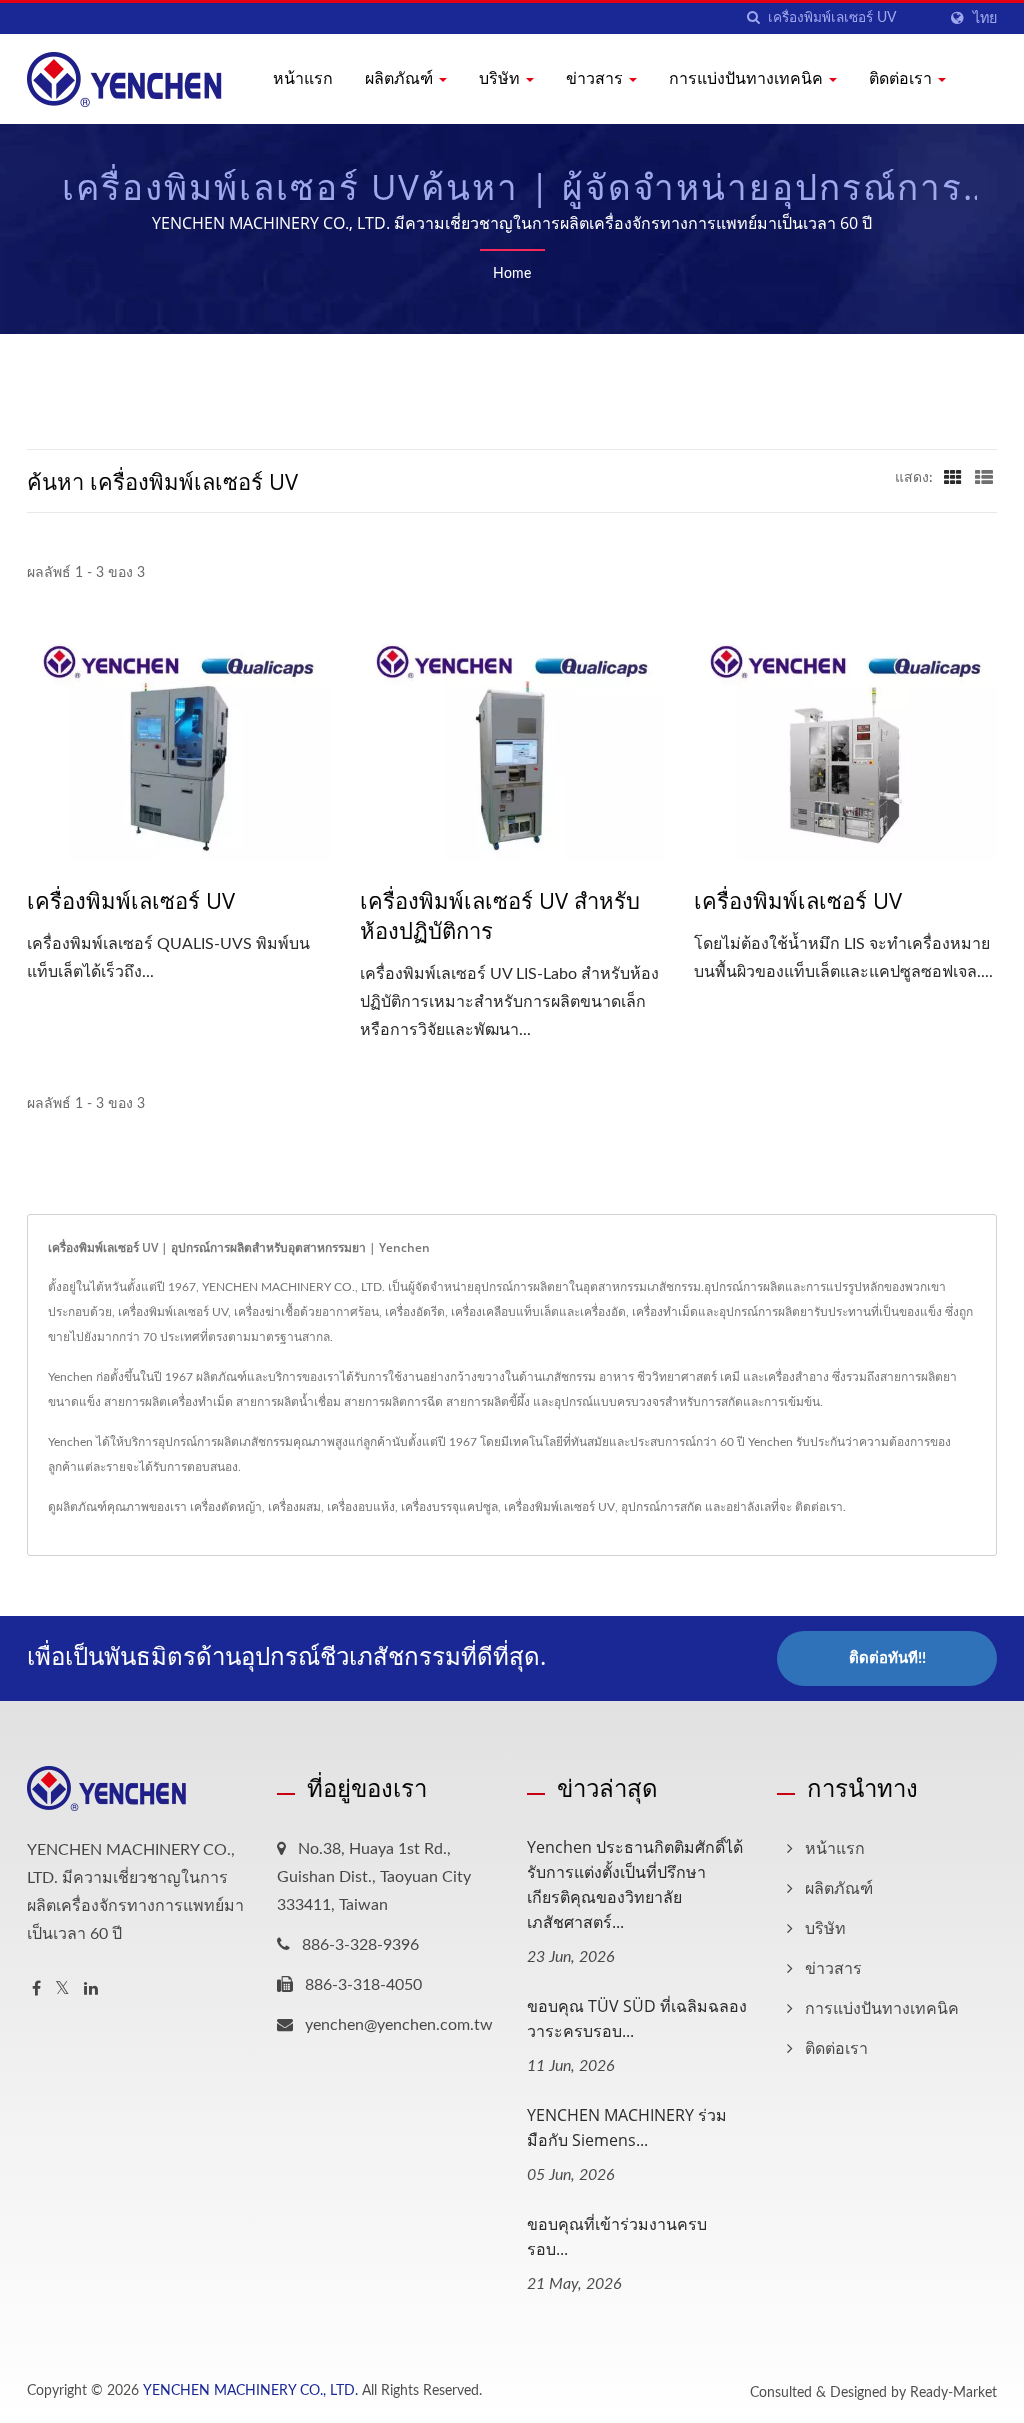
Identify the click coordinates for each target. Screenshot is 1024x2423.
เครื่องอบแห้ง (361, 1507)
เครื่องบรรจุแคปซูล (449, 1507)
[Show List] (984, 478)
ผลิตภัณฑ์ (401, 78)
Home (512, 274)
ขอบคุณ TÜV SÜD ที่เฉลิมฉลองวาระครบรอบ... (637, 2018)
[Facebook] (36, 1989)
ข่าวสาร (596, 78)
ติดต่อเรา (902, 78)
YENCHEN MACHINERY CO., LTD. (250, 2391)
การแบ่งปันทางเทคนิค (748, 78)
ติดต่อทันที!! (887, 1658)
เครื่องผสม (294, 1507)
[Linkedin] (91, 1989)
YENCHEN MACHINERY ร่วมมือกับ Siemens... (627, 2127)
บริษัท (501, 78)
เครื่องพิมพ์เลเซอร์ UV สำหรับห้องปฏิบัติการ (500, 915)
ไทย (985, 18)
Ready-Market (953, 2393)
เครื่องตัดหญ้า (226, 1507)
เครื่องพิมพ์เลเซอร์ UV (131, 900)
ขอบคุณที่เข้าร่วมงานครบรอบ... (617, 2236)
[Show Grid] (953, 478)
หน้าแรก (303, 78)
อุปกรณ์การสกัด (661, 1507)
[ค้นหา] (753, 18)
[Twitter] (62, 1989)
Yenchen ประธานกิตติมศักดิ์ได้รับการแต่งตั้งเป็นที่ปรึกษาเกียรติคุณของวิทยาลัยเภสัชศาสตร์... (635, 1884)
